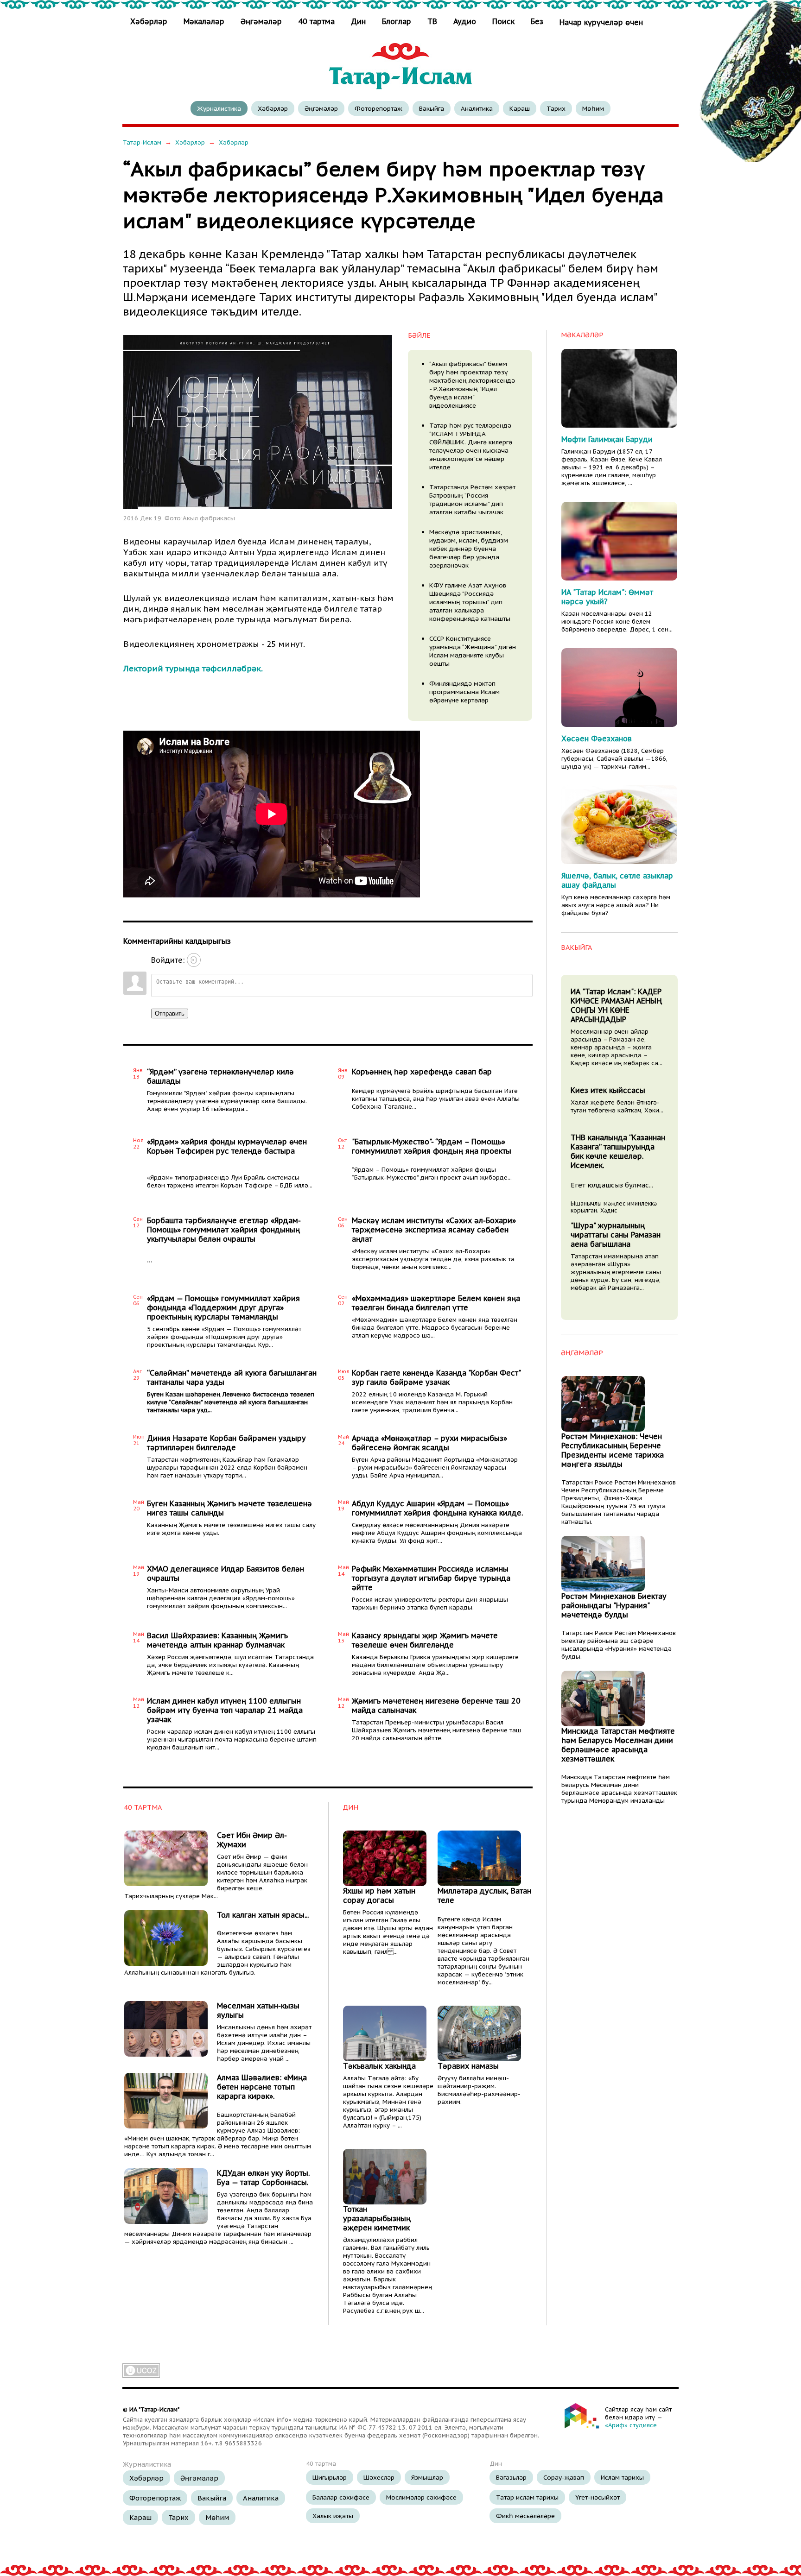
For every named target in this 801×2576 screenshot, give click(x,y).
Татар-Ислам (142, 142)
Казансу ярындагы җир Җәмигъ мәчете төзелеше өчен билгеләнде (425, 1640)
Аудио (465, 21)
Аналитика (477, 108)
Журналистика (219, 108)
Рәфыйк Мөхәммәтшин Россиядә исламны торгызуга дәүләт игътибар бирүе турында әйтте (431, 1578)
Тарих (556, 108)
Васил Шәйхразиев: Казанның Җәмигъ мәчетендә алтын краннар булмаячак (217, 1640)
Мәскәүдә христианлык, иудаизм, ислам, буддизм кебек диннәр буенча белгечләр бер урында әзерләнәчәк (469, 549)
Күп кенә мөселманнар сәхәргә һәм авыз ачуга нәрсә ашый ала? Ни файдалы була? (616, 905)
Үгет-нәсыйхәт (598, 2497)
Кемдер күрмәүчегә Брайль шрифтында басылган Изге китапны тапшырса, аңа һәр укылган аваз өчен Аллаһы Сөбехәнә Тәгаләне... (436, 1099)
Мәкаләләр (204, 21)
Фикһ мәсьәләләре (525, 2516)
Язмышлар (427, 2477)
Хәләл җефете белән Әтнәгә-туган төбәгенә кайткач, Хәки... (617, 1106)
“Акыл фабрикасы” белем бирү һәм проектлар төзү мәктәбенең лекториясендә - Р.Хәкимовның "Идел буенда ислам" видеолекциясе (472, 385)
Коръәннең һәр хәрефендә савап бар (422, 1072)
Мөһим (593, 108)
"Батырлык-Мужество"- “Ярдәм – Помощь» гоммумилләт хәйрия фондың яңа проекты (432, 1146)
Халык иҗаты (333, 2516)
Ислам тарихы (622, 2477)
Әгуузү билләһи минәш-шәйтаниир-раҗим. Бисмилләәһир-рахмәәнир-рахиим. (479, 2090)
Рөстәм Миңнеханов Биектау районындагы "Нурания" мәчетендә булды (614, 1605)
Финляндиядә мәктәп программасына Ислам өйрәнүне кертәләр (464, 692)
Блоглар (397, 21)
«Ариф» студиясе (631, 2425)
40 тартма (316, 21)
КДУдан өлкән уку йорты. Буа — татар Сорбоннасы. (263, 2178)
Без (537, 21)
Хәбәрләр (150, 21)
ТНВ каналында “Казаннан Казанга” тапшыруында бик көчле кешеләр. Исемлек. (618, 1151)
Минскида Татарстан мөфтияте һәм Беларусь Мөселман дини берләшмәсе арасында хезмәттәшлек (618, 1745)
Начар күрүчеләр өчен (601, 22)
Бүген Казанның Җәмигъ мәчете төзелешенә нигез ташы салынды (229, 1508)
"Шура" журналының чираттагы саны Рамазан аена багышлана (616, 1235)
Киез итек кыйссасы (608, 1090)
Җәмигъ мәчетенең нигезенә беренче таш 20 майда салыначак (436, 1705)
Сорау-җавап (564, 2477)
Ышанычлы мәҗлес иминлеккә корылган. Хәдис (614, 1207)
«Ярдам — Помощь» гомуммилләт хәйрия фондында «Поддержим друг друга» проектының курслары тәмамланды (223, 1307)
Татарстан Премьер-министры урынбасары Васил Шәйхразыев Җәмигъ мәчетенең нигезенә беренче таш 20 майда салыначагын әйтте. (436, 1730)
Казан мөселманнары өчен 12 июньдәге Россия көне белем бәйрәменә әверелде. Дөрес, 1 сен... (617, 622)
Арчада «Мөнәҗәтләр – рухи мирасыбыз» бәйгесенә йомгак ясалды (429, 1443)
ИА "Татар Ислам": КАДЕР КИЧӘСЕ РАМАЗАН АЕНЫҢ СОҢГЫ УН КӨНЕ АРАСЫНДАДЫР (616, 1005)
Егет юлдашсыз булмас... (612, 1185)
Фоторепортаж (378, 108)
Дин (358, 21)
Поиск (503, 21)
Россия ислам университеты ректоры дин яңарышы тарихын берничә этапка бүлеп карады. (430, 1604)
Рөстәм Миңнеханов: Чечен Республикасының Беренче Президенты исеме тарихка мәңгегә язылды (613, 1450)
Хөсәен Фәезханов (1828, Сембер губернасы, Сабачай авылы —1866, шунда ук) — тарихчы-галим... (614, 759)
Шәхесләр (379, 2477)
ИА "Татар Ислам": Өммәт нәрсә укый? (607, 597)
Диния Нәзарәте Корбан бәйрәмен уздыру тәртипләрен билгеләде (226, 1443)
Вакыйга (432, 108)
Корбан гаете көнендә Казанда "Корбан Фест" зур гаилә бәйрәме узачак (436, 1377)
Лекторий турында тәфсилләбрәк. (193, 668)
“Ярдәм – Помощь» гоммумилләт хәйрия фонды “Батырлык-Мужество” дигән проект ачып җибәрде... (432, 1174)
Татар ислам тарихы (527, 2497)
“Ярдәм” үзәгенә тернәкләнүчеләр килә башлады (220, 1076)
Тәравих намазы (468, 2066)
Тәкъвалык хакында (379, 2066)
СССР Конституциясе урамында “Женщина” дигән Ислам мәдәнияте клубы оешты (473, 651)
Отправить (170, 1013)
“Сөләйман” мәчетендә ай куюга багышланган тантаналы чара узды (232, 1377)
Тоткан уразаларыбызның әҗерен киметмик (377, 2218)
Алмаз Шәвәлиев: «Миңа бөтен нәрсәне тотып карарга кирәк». (262, 2087)
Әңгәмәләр (261, 21)
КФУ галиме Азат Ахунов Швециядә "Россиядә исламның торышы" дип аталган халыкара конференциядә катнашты (470, 602)
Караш (520, 108)
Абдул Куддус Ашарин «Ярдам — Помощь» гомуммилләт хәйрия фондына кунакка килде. (437, 1508)
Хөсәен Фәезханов (597, 739)
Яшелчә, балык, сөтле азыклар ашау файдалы (617, 880)
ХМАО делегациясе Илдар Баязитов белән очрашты (226, 1573)
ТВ (432, 21)
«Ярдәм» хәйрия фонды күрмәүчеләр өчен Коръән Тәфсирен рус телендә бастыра (227, 1146)
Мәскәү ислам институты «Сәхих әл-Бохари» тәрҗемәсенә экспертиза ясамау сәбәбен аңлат (434, 1230)
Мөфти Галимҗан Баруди (607, 439)
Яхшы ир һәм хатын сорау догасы (379, 1895)
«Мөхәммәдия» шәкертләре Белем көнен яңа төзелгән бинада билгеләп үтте (436, 1303)
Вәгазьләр (511, 2477)
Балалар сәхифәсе (341, 2497)
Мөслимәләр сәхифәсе (421, 2497)
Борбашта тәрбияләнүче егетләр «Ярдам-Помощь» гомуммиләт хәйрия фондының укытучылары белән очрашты (224, 1230)
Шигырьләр (330, 2477)
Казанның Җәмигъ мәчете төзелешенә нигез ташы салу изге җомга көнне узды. (231, 1529)
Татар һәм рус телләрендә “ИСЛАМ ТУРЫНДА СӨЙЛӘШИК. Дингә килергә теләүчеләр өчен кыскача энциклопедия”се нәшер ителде (471, 446)
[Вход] (194, 960)
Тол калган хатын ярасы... (263, 1915)
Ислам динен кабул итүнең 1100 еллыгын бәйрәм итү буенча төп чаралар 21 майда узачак (225, 1710)
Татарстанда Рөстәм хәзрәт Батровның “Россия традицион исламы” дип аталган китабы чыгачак (472, 499)
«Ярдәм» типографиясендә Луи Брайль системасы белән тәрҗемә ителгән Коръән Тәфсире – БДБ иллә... (230, 1181)
